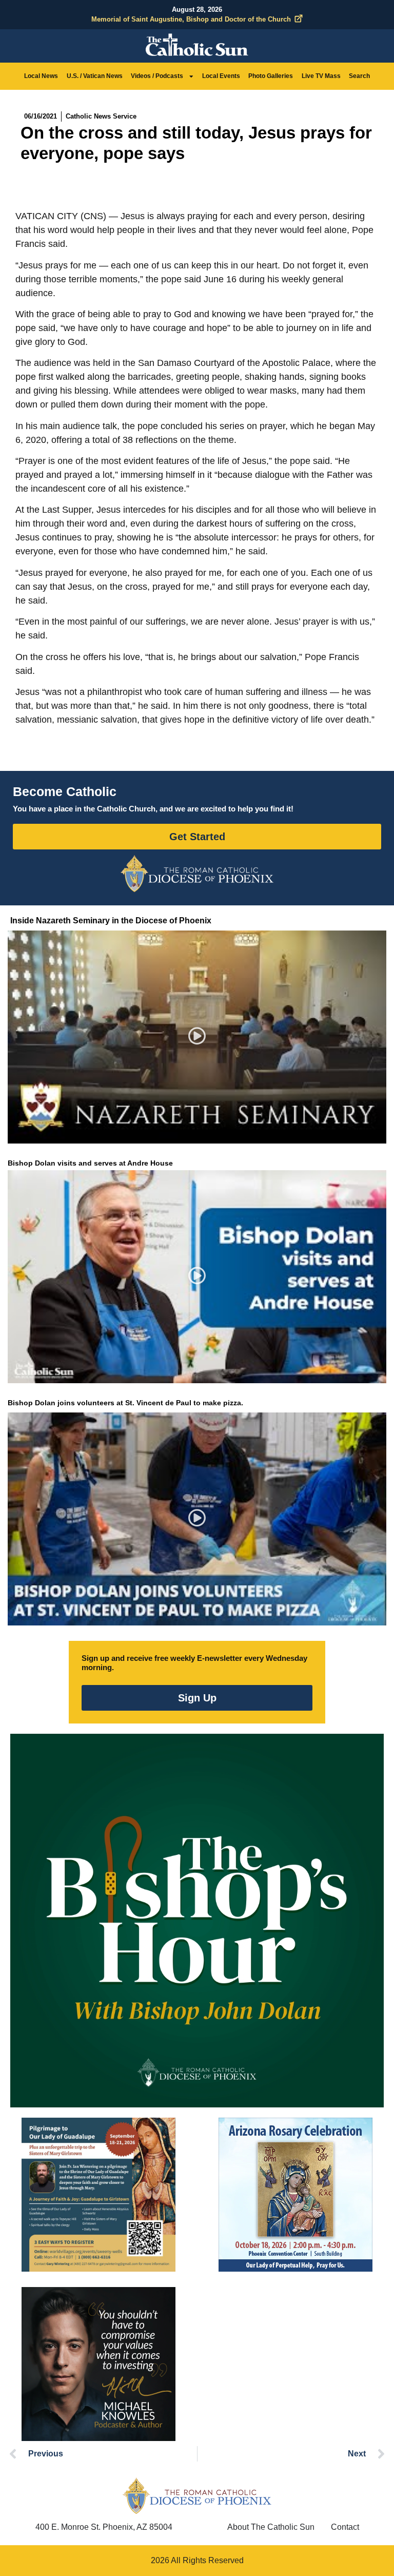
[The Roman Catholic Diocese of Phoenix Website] (197, 874)
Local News (41, 76)
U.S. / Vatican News (95, 76)
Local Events (221, 76)
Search (359, 76)
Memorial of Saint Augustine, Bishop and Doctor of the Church (191, 19)
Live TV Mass (321, 76)
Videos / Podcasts (157, 76)
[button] (197, 1038)
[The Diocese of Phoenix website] (197, 2496)
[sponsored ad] (98, 2195)
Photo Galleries (271, 76)
